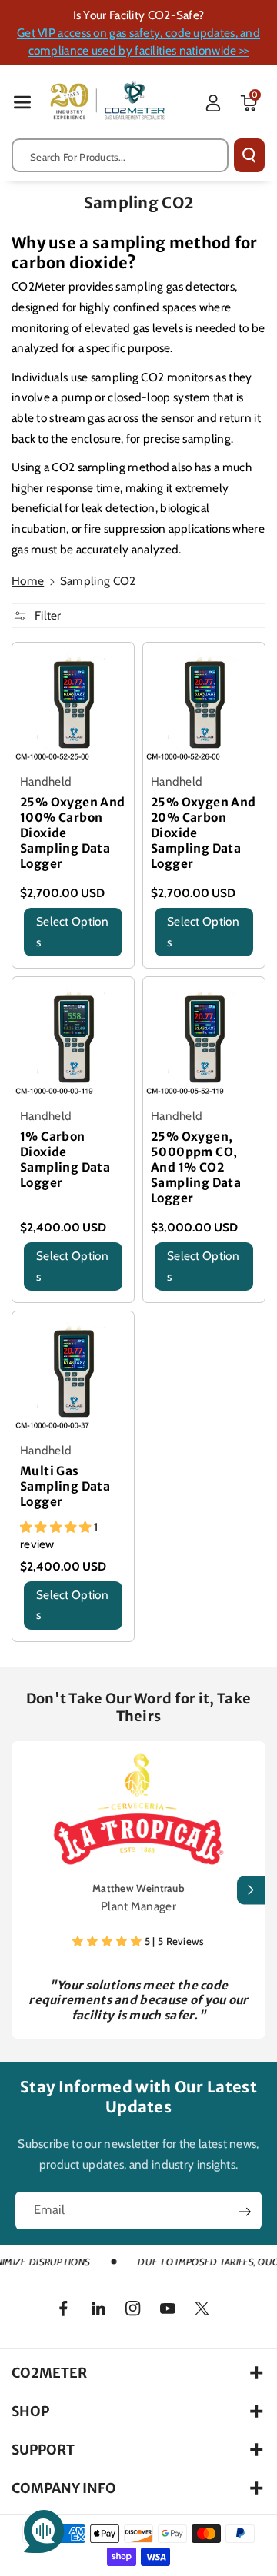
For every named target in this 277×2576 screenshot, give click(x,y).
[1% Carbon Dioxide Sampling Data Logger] (73, 1038)
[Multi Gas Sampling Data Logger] (73, 1372)
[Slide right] (251, 1890)
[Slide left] (26, 1890)
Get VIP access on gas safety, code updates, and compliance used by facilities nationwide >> (138, 42)
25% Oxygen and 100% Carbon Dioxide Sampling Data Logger (73, 833)
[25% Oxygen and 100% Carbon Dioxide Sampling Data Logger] (73, 703)
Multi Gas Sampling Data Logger (65, 1486)
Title (31, 963)
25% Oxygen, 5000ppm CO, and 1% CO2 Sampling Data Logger (196, 1167)
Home (28, 581)
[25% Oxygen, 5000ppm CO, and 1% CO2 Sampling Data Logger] (204, 1038)
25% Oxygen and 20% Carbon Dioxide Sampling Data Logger (204, 833)
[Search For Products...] (249, 155)
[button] (22, 102)
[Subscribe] (245, 2212)
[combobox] (120, 155)
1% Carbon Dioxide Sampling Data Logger (65, 1160)
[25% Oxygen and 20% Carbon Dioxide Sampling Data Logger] (204, 703)
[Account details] (213, 103)
